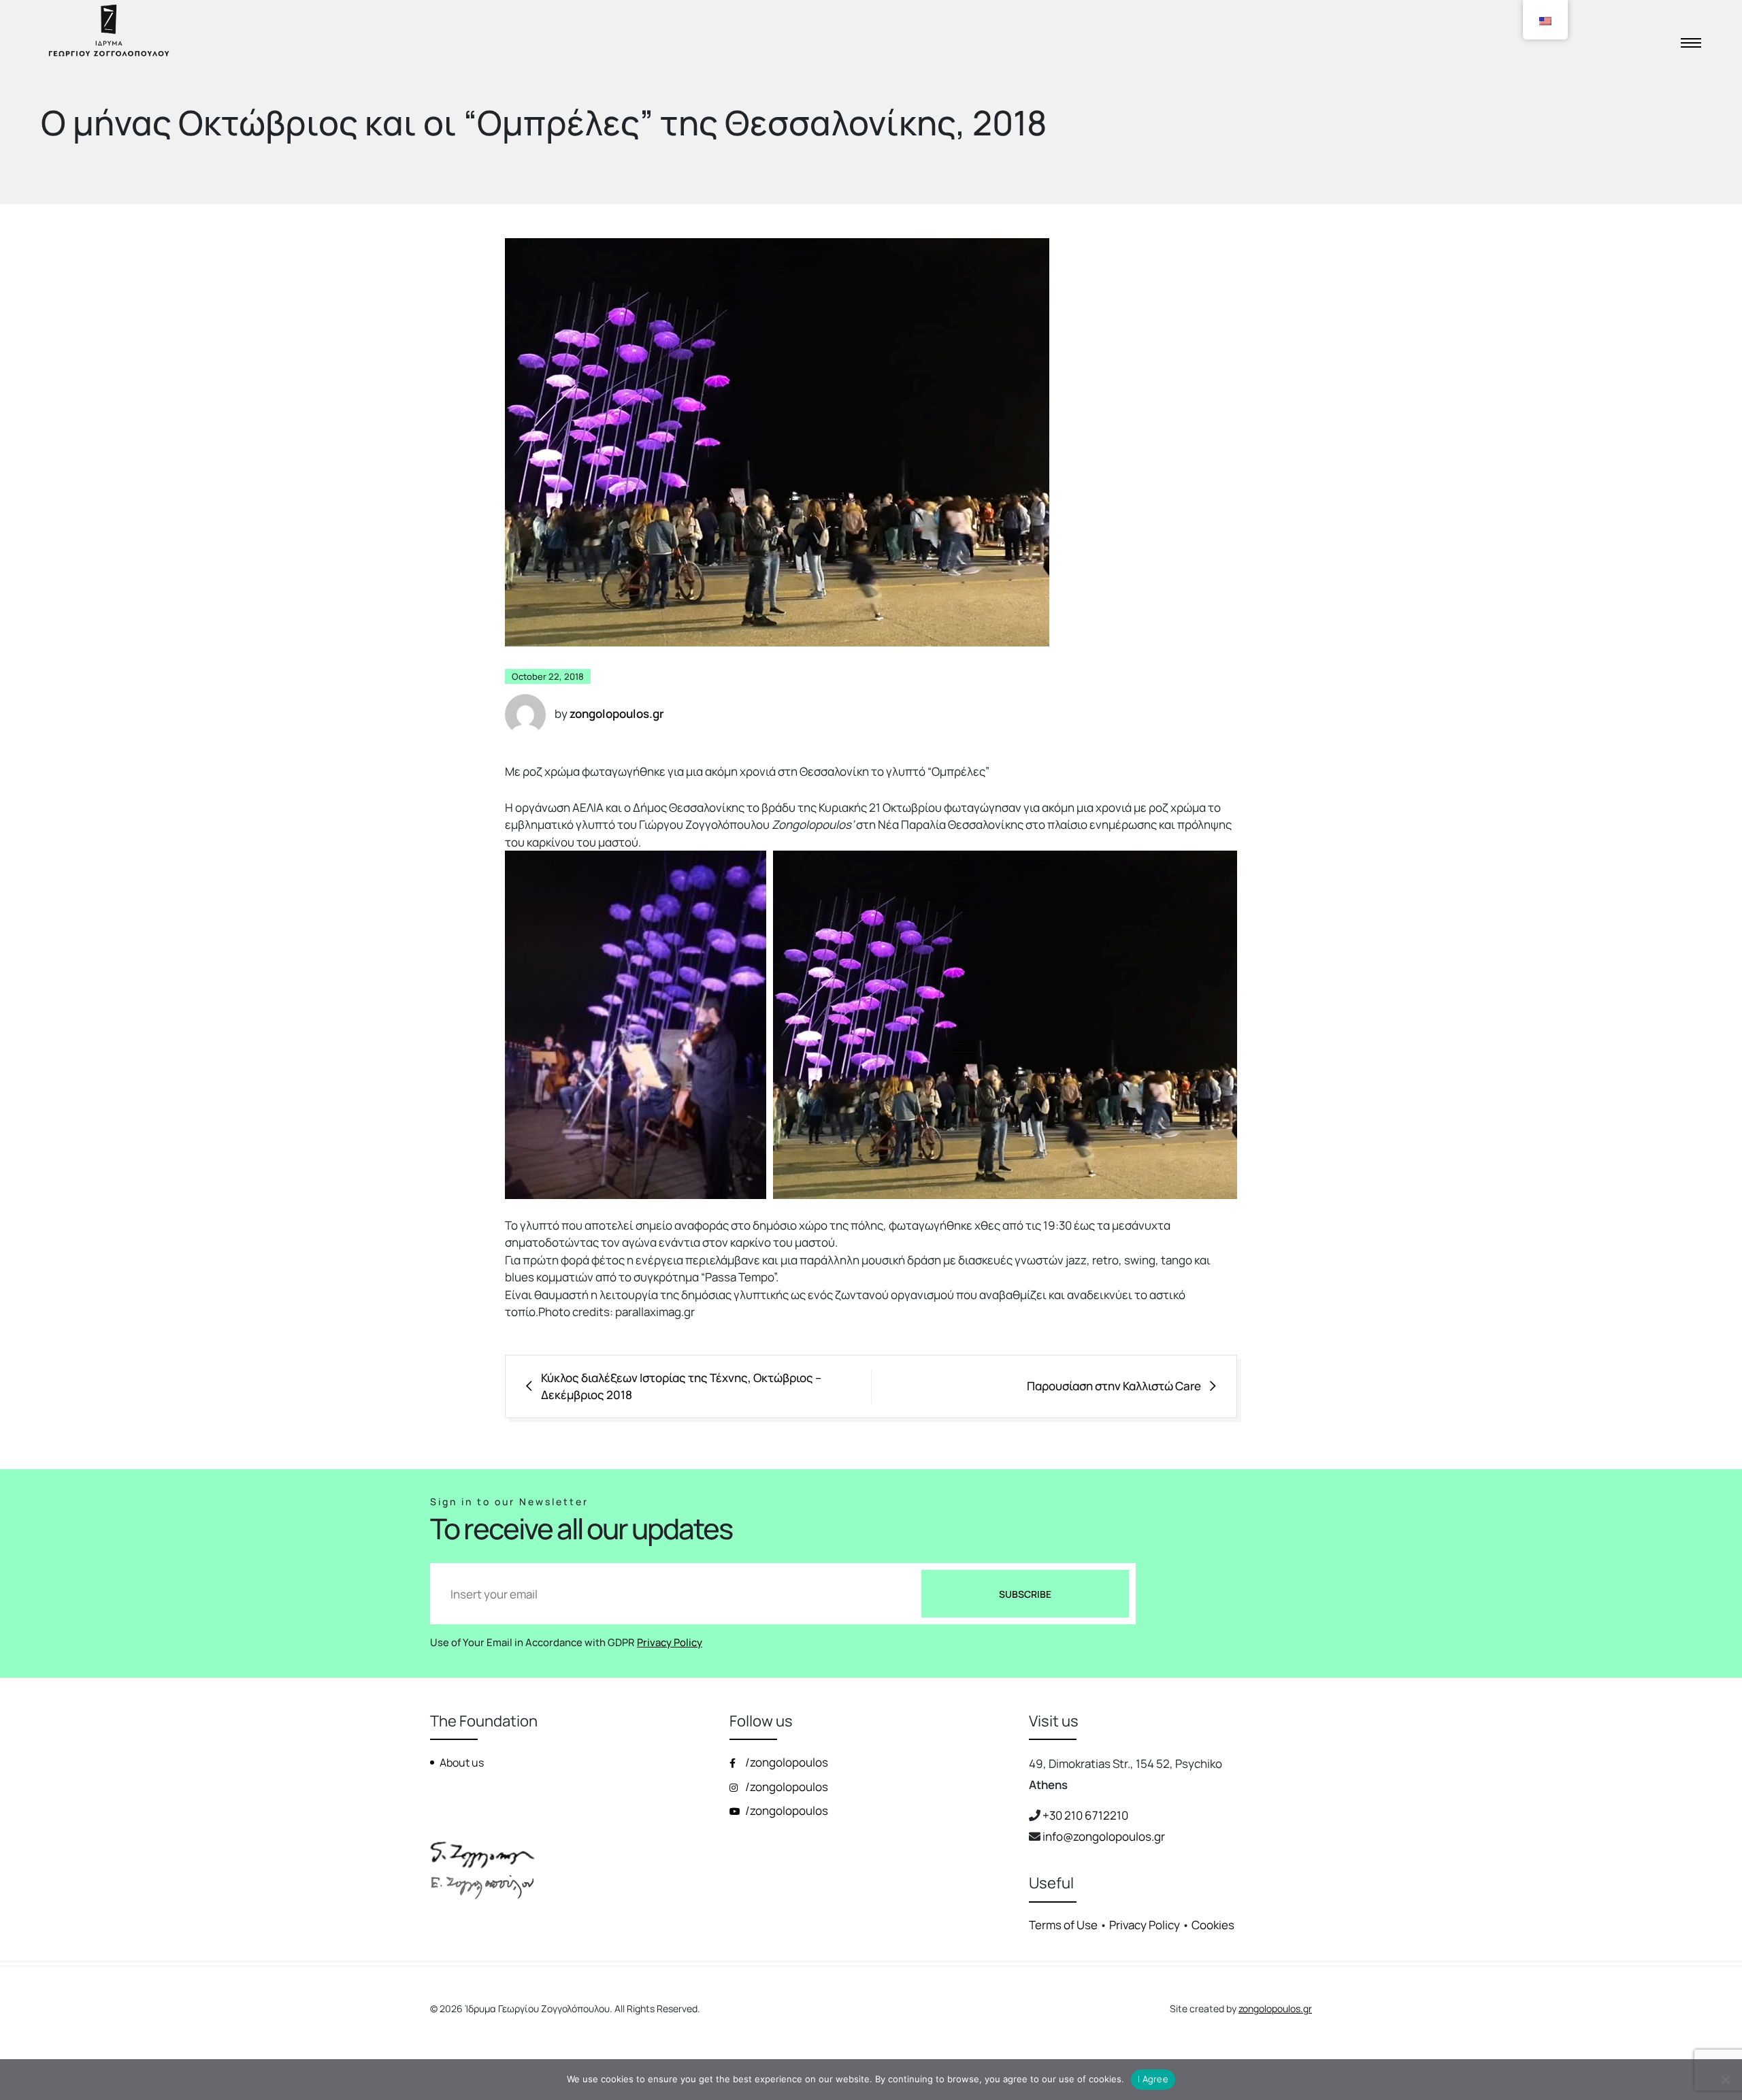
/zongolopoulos (786, 1762)
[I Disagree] (1725, 2080)
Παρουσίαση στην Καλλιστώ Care (1114, 1386)
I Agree (1153, 2079)
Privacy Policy (670, 1642)
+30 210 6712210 (1085, 1815)
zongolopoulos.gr (1275, 2008)
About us (462, 1762)
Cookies (1213, 1925)
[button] (636, 1025)
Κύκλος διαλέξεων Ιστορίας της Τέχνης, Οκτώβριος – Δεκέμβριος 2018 (681, 1387)
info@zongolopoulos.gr (1104, 1836)
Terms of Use (1063, 1925)
